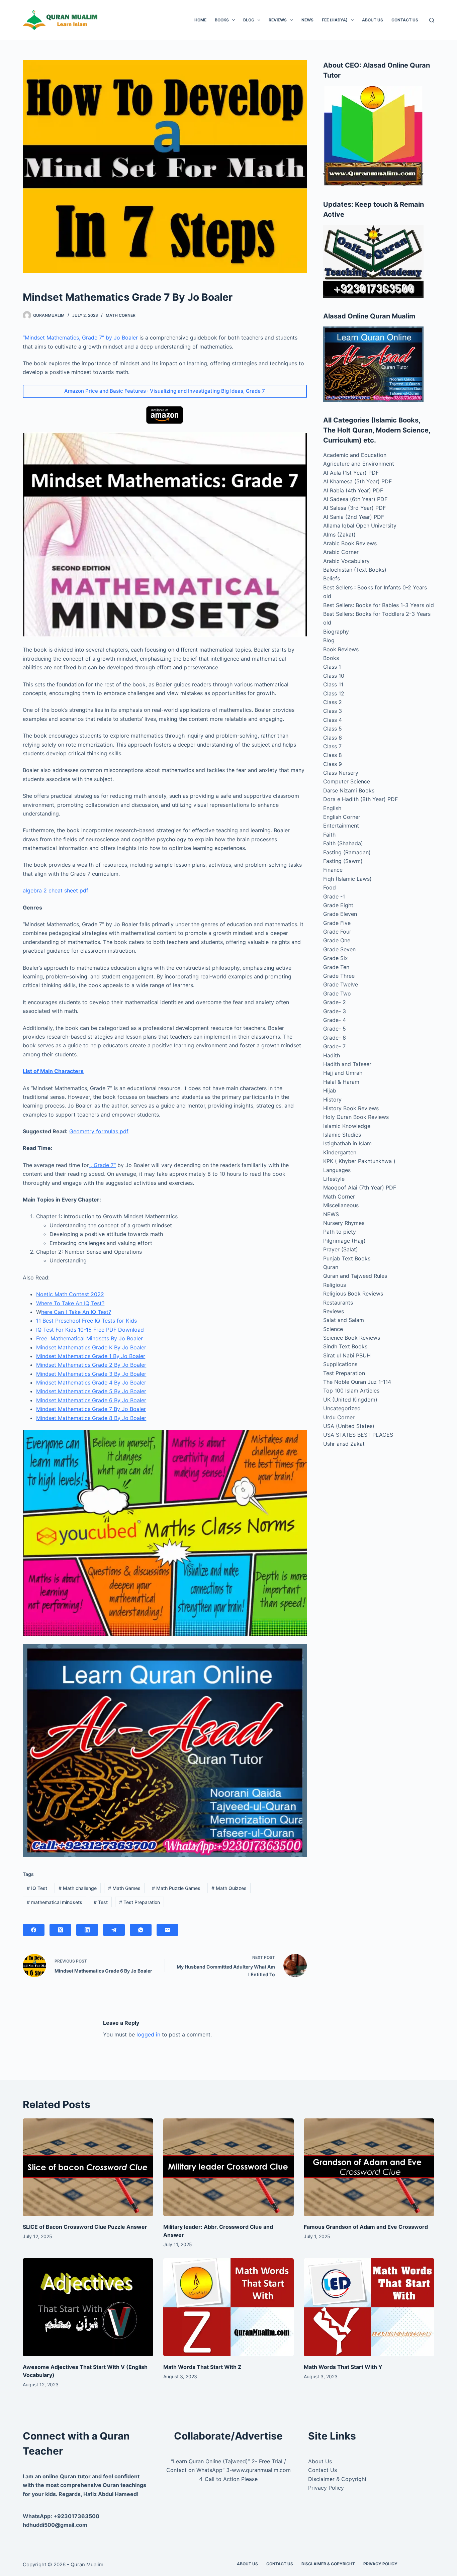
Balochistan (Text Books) (355, 570)
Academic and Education (355, 455)
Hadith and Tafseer (347, 1064)
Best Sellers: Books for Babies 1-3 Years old (379, 605)
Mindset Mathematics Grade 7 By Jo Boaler (91, 1409)
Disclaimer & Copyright (337, 2479)
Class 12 (334, 693)
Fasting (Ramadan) (347, 852)
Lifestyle (334, 1179)
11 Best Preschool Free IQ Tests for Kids (86, 1321)
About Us (373, 20)
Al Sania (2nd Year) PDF (354, 517)
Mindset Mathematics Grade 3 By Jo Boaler (91, 1374)
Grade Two (337, 993)
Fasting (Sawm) (343, 861)
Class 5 (333, 729)
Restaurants (338, 1303)
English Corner (342, 817)
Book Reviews (341, 649)
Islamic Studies (342, 1135)
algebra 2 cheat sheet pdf (56, 890)
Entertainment (341, 826)
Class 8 (333, 755)
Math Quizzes (229, 1888)
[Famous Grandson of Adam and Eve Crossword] (369, 2167)
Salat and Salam (344, 1320)
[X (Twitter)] (60, 1930)
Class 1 (332, 667)
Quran (331, 1267)
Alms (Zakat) (339, 535)
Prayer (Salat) (341, 1249)
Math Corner (121, 315)
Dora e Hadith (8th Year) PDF (360, 799)
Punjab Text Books (347, 1258)
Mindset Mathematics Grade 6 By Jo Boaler (91, 1400)
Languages (337, 1170)
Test (101, 1902)
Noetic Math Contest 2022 (70, 1294)
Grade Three (339, 976)
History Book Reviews (351, 1108)
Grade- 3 (335, 1011)
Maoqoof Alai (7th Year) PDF (360, 1187)
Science (333, 1329)
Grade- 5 (335, 1029)
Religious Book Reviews (353, 1294)
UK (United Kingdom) (350, 1400)
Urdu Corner (339, 1417)
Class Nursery (341, 773)
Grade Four (337, 932)
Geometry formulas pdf (99, 1131)
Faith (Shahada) (343, 843)
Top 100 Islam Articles (351, 1391)
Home (200, 20)
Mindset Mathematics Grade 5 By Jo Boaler (91, 1391)
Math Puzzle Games (176, 1888)
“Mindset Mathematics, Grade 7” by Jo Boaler (81, 338)
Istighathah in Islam (347, 1143)
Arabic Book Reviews (350, 543)
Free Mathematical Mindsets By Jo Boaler (89, 1338)
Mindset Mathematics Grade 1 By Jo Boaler (91, 1356)
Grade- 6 (335, 1038)
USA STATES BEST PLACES (358, 1435)
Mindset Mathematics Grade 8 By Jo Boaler (91, 1418)
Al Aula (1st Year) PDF (351, 473)
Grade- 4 (335, 1020)
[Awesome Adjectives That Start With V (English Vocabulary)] (88, 2307)
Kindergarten (340, 1152)
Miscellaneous (341, 1205)
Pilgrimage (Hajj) (344, 1241)
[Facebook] (34, 1930)
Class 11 (333, 684)
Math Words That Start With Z (202, 2367)
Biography (336, 632)
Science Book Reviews (352, 1338)
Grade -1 (334, 896)
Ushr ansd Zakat (344, 1444)
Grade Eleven (340, 914)
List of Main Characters (53, 1071)
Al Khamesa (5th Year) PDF (357, 481)
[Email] (167, 1930)
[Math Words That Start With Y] (369, 2307)
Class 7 (332, 746)
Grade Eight (338, 905)
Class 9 (333, 764)
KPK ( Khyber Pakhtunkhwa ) (359, 1161)
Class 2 (333, 702)
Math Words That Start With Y (343, 2367)
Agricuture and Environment (359, 464)
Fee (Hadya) (335, 20)
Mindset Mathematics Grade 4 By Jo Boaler (91, 1382)
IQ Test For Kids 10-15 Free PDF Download (90, 1330)
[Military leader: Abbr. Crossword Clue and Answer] (229, 2167)
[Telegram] (114, 1930)
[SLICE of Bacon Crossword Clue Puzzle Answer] (88, 2167)
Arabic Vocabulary (346, 561)
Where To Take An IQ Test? (70, 1303)
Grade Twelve (341, 984)
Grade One (337, 940)
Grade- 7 (334, 1046)
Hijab (330, 1090)
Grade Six (336, 958)
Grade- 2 (335, 1002)
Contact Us (405, 20)
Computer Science (347, 781)
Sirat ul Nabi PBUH (347, 1355)
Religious (335, 1285)
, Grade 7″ (102, 1165)
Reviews (278, 20)
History (332, 1100)
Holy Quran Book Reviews (356, 1117)
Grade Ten (336, 967)
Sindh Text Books (345, 1346)
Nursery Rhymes (344, 1223)
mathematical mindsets (55, 1902)
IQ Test (37, 1888)
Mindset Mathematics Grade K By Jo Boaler (91, 1347)
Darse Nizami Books (349, 790)
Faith (329, 835)
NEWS (307, 20)
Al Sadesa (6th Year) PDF (355, 499)
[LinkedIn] (87, 1930)
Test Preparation (140, 1902)
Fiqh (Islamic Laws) (347, 879)
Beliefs (332, 578)
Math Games (124, 1888)
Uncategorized (342, 1408)
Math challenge (78, 1888)
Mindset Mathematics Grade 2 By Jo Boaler (91, 1365)
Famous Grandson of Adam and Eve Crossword (366, 2227)
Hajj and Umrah (343, 1073)
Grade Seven (339, 949)
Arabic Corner (341, 552)
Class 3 (333, 711)
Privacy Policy (326, 2488)
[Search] (432, 20)
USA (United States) (349, 1426)
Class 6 (333, 738)
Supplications (340, 1364)
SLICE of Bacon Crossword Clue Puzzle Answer (85, 2227)
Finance (333, 870)
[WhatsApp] (141, 1930)
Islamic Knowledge (347, 1126)
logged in (148, 2034)
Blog (249, 20)
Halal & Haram (341, 1082)
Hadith (332, 1055)
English (332, 808)
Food (330, 887)
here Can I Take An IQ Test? (76, 1312)
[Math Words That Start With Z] (229, 2307)
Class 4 (333, 720)
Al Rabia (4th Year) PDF (353, 490)
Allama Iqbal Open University (360, 526)
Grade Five (337, 923)
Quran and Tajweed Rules (355, 1276)
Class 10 (334, 676)
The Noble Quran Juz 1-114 (357, 1382)
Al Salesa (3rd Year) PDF (354, 508)
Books (222, 20)
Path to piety (340, 1232)
